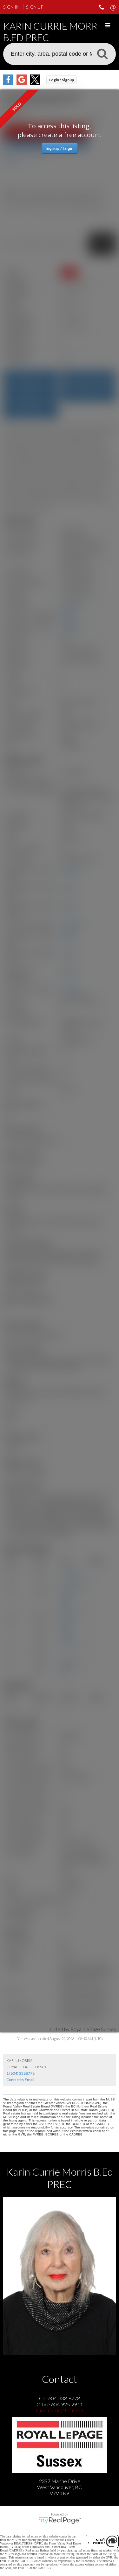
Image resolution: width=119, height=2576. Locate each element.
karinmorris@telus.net (60, 2410)
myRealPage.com (60, 2521)
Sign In (11, 7)
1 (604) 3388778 (20, 2073)
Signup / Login (60, 148)
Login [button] (62, 80)
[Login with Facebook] (8, 83)
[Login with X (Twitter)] (35, 83)
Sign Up (35, 7)
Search (102, 53)
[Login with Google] (22, 83)
